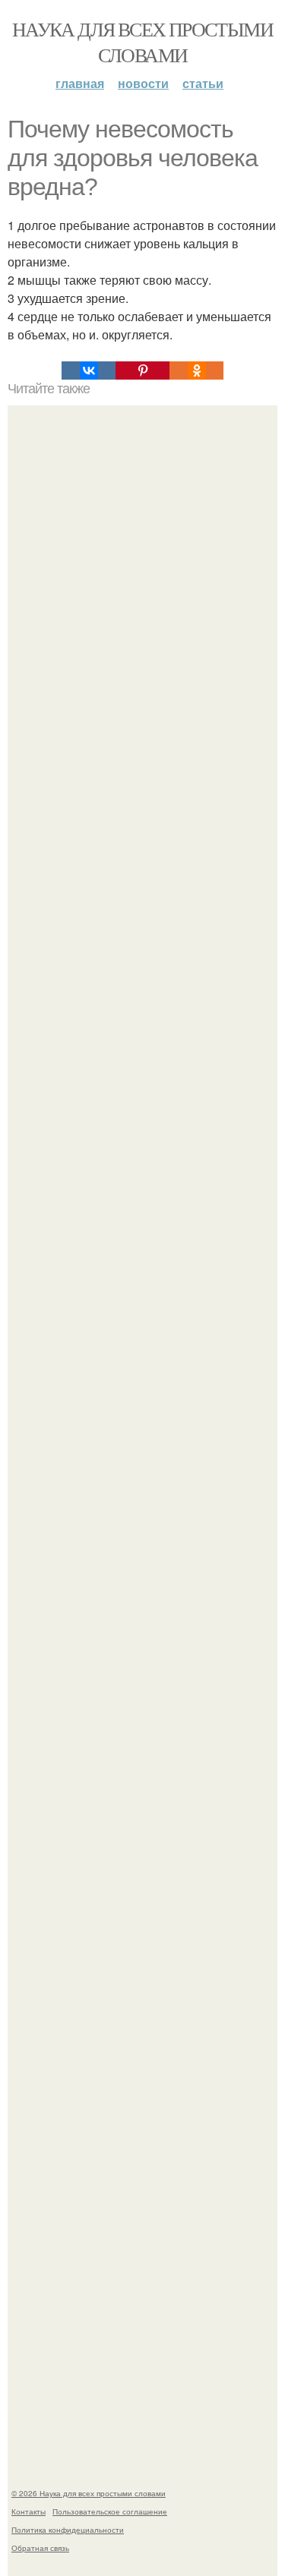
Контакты (28, 2511)
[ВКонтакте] (89, 370)
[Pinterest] (142, 370)
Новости (143, 83)
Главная (80, 83)
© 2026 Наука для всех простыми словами (89, 2493)
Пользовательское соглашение (110, 2511)
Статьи (203, 83)
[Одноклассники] (196, 370)
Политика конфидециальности (68, 2530)
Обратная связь (40, 2548)
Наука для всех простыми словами (142, 42)
